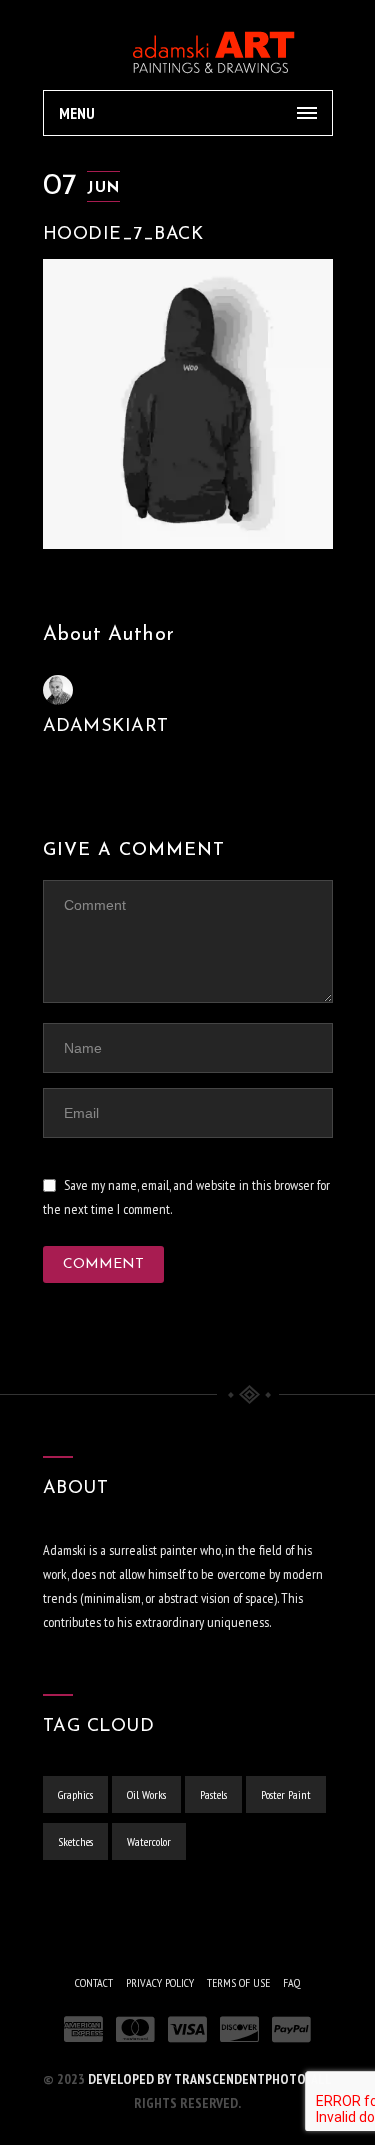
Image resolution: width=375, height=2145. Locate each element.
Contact (94, 1982)
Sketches (75, 1841)
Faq (291, 1982)
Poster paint (286, 1794)
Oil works (146, 1794)
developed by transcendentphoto (197, 2079)
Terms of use (238, 1982)
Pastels (213, 1794)
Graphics (75, 1794)
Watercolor (149, 1841)
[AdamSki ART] (188, 45)
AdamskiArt (106, 727)
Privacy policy (160, 1982)
